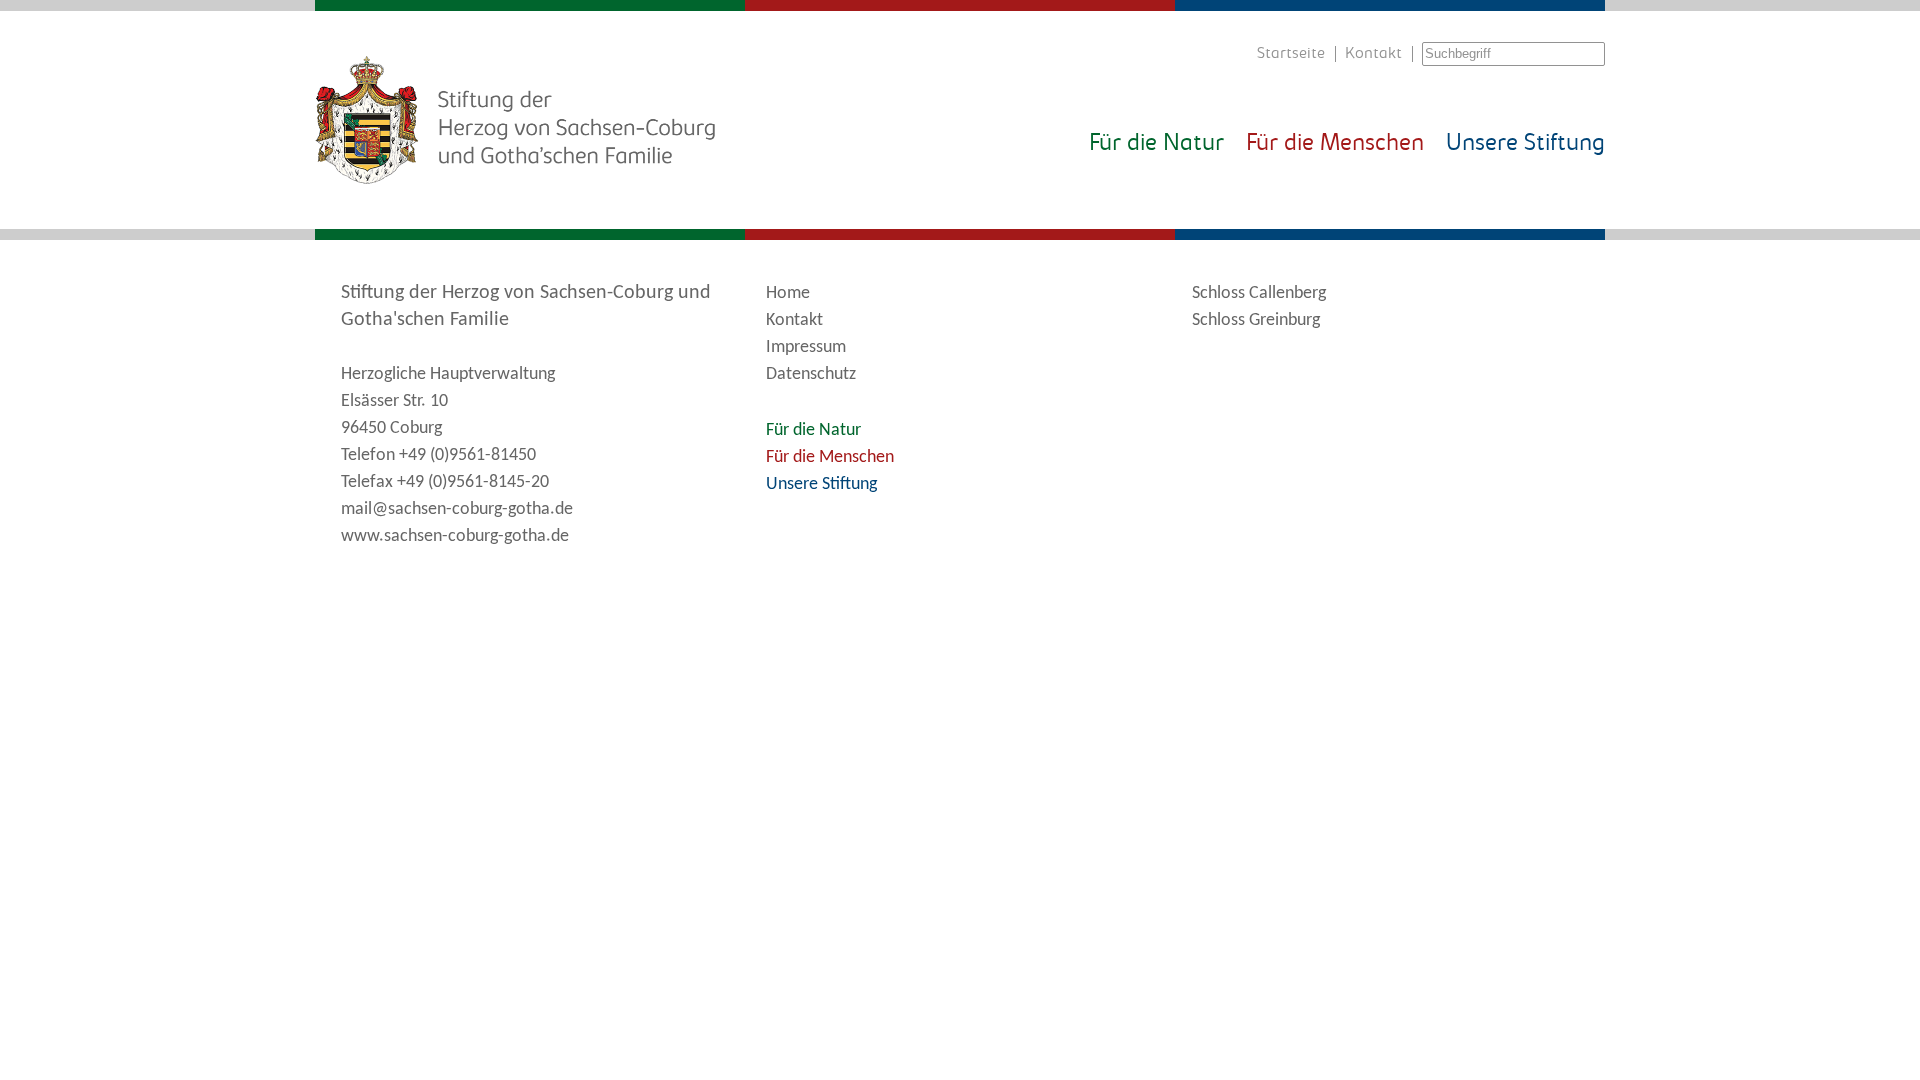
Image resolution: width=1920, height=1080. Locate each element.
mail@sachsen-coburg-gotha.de (457, 509)
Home (788, 293)
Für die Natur (1156, 144)
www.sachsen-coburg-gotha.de (455, 536)
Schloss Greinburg (1256, 320)
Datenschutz (811, 374)
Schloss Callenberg (1259, 293)
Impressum (806, 347)
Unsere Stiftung (1525, 144)
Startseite (1291, 54)
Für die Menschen (1335, 144)
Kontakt (1373, 54)
